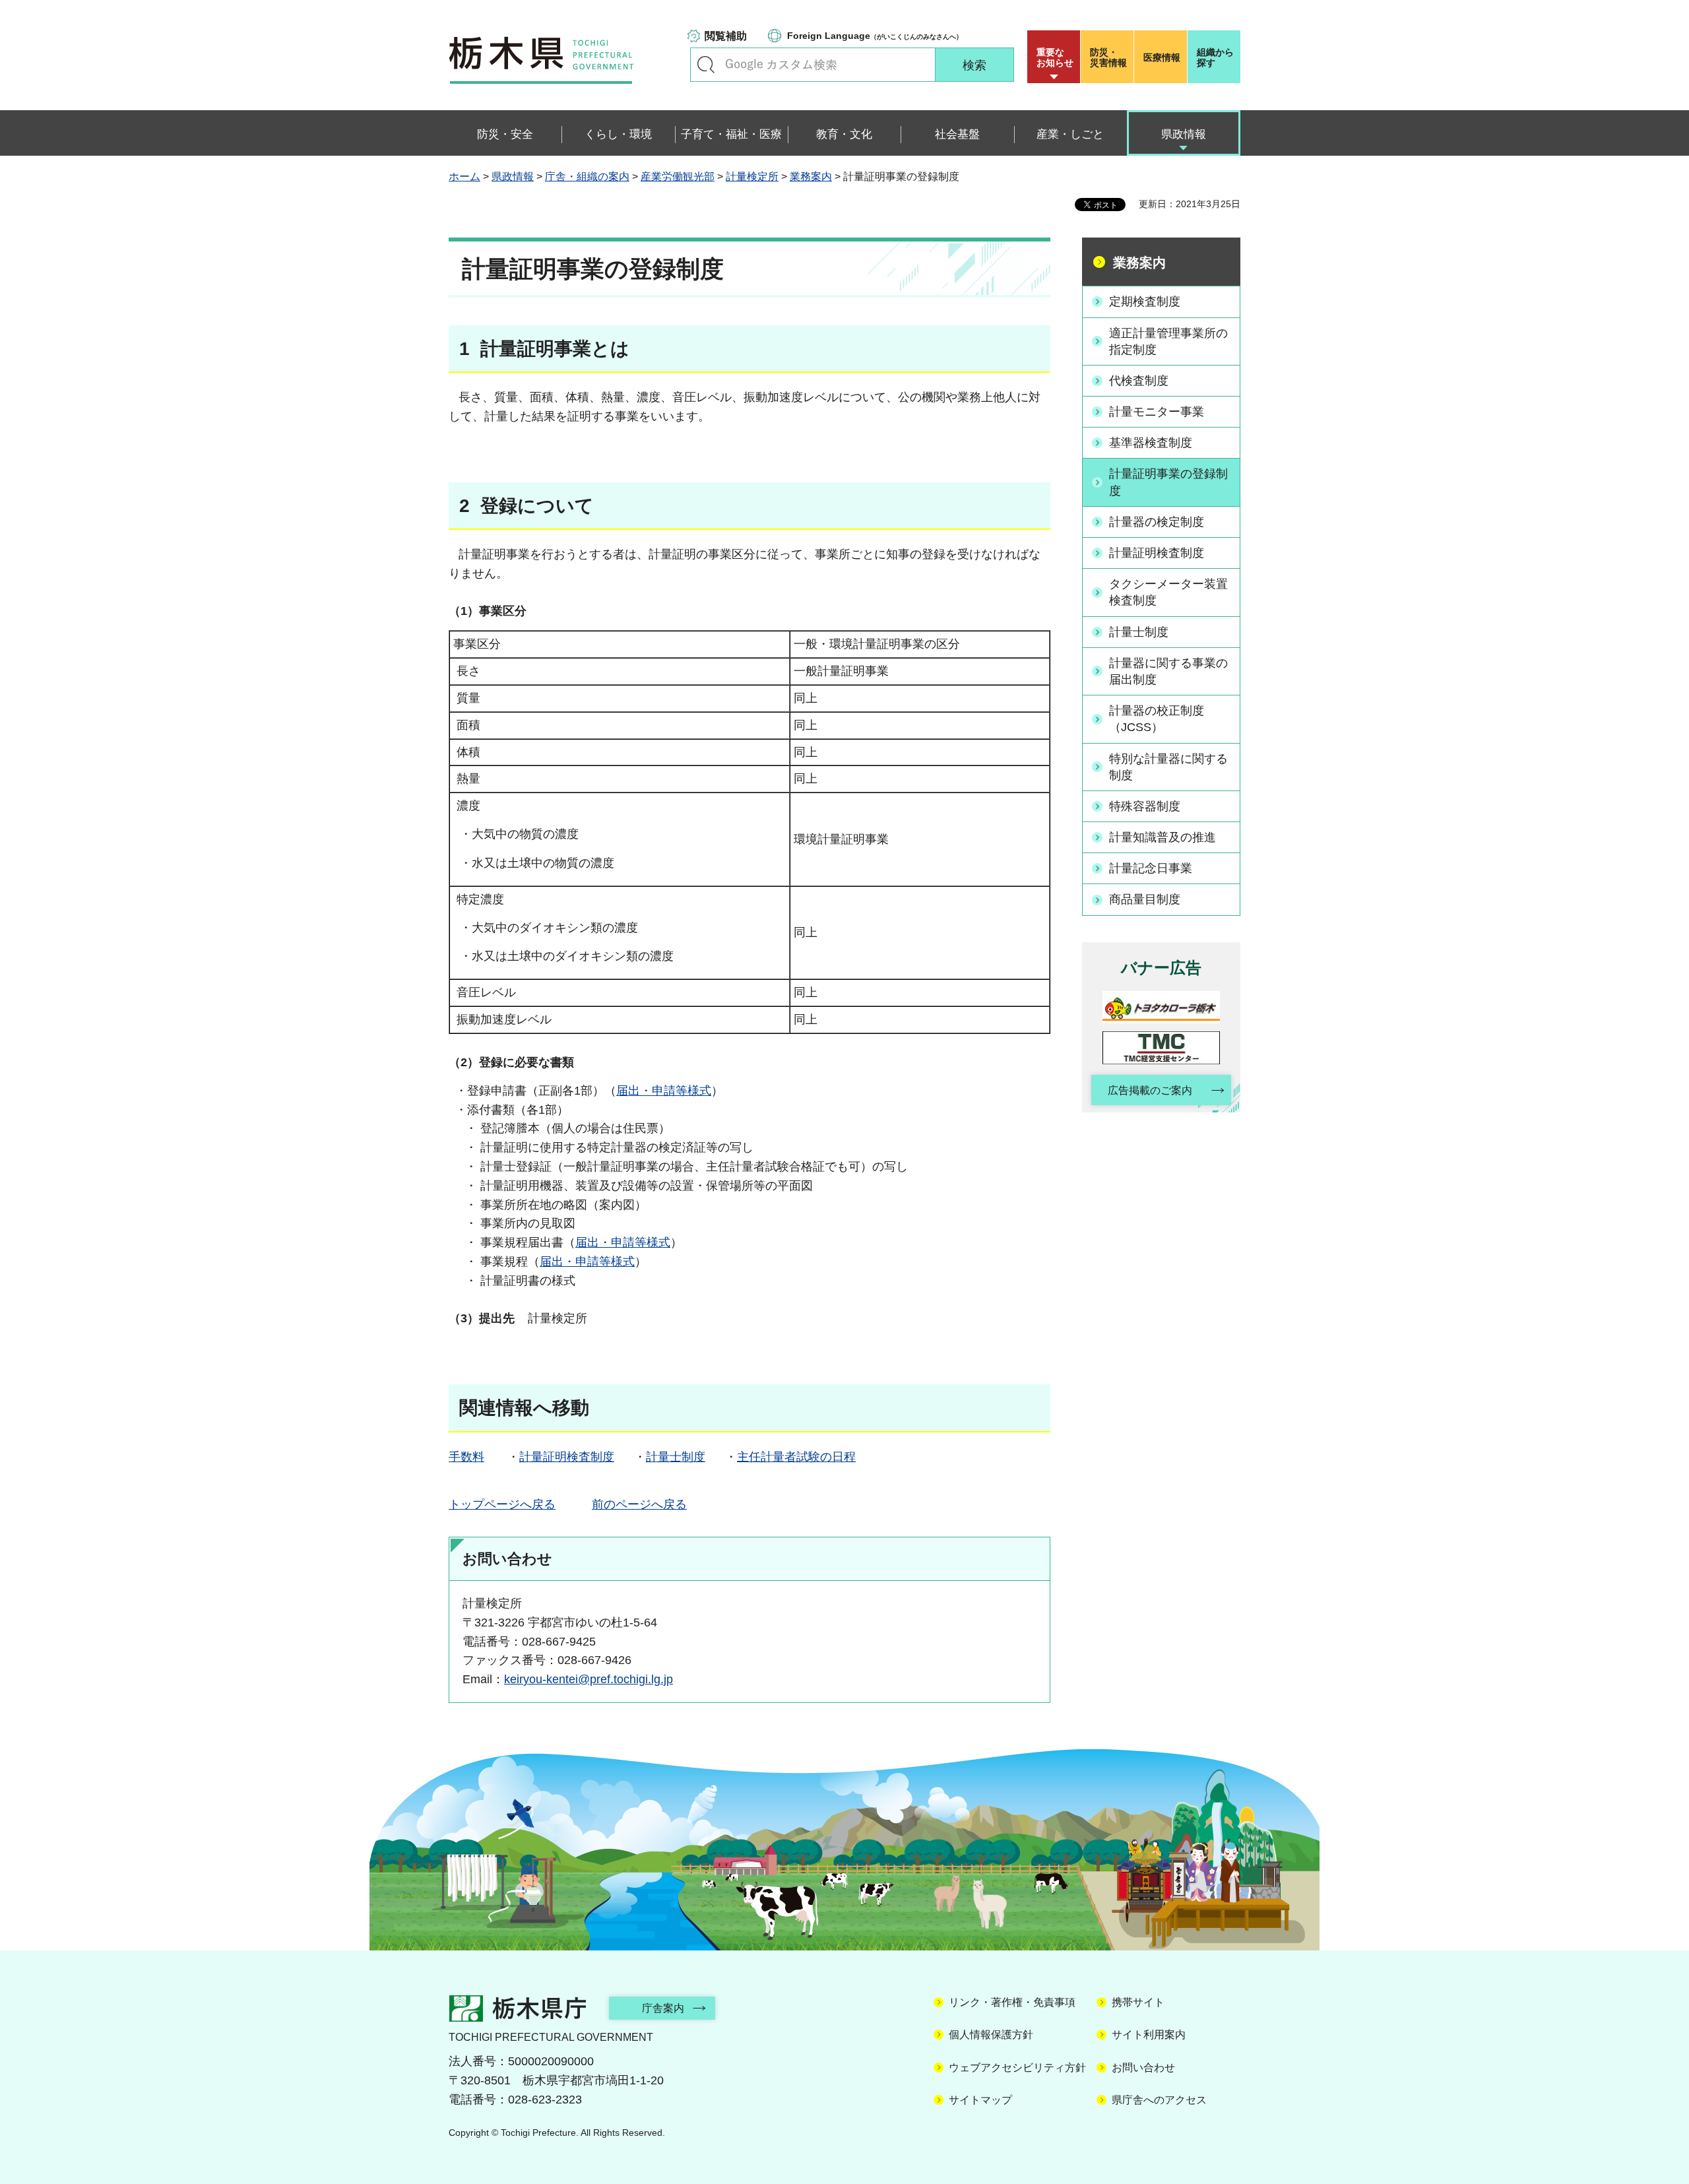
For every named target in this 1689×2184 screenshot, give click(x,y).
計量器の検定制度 (1157, 522)
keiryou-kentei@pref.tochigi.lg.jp (589, 1679)
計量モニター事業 (1157, 412)
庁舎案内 (663, 2008)
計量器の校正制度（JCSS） (1157, 719)
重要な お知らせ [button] (1055, 57)
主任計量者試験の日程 (796, 1457)
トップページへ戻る (502, 1504)
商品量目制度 (1145, 899)
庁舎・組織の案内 (587, 177)
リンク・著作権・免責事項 (1012, 2002)
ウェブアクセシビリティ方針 (1017, 2068)
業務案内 (811, 177)
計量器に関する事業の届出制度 (1168, 671)
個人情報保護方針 (991, 2035)
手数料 (466, 1457)
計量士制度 (676, 1457)
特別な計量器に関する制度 (1168, 767)
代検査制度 (1139, 381)
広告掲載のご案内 (1150, 1090)
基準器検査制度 (1151, 443)
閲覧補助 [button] (726, 36)
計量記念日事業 (1151, 868)
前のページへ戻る (639, 1504)
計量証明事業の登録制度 (1168, 482)
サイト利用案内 (1149, 2035)
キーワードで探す (706, 65)
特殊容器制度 (1145, 806)
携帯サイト (1138, 2002)
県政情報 (513, 177)
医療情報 (1162, 57)
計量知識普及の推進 (1163, 837)
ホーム (464, 177)
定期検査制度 (1145, 302)
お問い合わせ (1143, 2068)
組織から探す (1215, 57)
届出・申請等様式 (664, 1091)
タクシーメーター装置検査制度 (1168, 592)
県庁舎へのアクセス (1159, 2100)
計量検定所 (752, 177)
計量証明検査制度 (567, 1457)
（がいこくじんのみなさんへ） (875, 36)
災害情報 (1108, 57)
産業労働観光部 (678, 177)
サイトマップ (980, 2100)
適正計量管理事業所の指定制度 (1168, 341)
